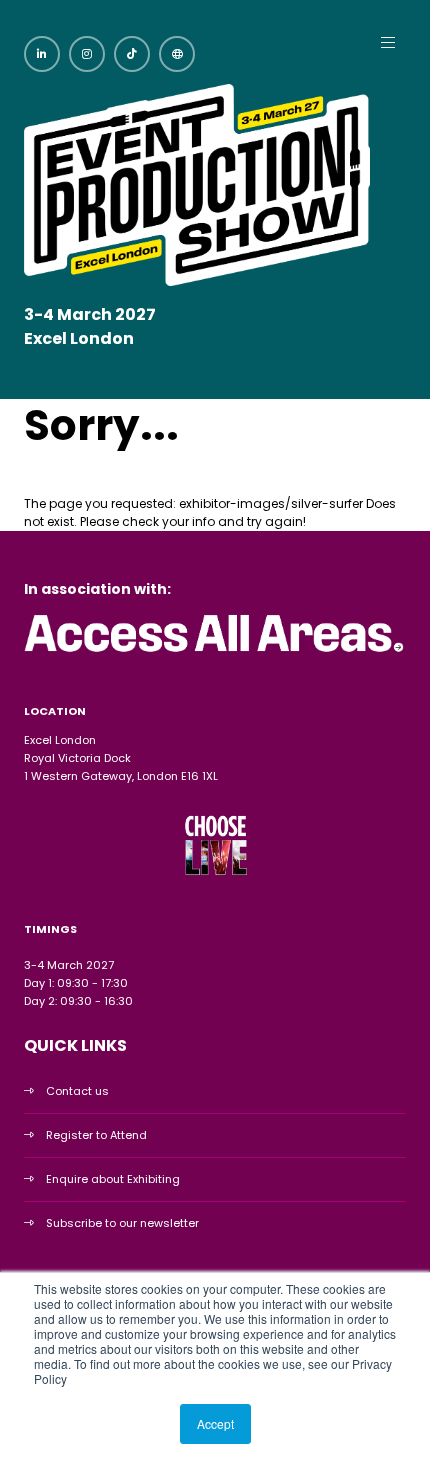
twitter (177, 54)
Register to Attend (96, 1135)
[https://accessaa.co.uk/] (215, 654)
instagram (87, 54)
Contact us (77, 1091)
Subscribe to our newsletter (122, 1223)
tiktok (132, 54)
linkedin (42, 54)
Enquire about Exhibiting (113, 1179)
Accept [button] (215, 1423)
